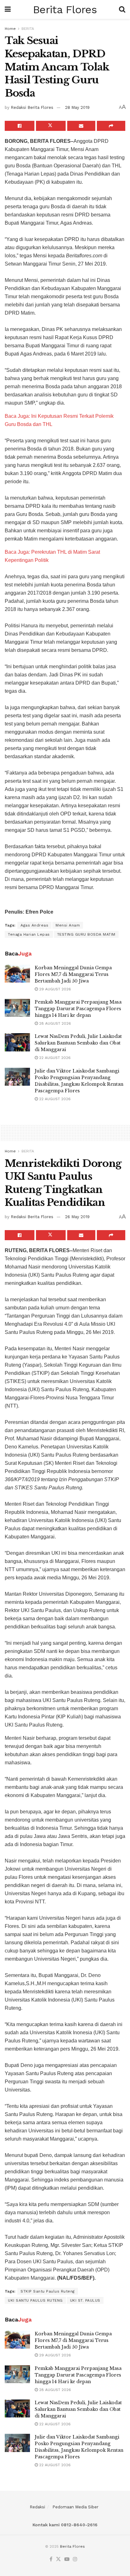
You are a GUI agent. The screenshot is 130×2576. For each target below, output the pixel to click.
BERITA (28, 29)
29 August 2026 (54, 989)
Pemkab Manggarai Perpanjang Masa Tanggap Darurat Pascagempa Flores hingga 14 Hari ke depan (78, 1009)
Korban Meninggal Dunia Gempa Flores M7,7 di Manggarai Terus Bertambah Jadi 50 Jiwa (73, 974)
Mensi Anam (68, 925)
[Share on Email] (81, 126)
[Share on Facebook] (20, 126)
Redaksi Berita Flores (32, 107)
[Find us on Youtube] (67, 2559)
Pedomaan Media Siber (75, 2507)
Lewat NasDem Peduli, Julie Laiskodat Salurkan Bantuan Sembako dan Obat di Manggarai (78, 1043)
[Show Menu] (8, 9)
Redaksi (37, 2507)
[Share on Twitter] (51, 126)
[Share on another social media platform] (111, 126)
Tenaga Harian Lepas (29, 934)
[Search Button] (122, 9)
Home (10, 29)
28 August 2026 (54, 1023)
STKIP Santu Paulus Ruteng (48, 2291)
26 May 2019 (77, 1217)
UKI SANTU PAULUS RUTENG (35, 2300)
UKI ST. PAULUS (85, 2300)
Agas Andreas (34, 925)
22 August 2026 (54, 1058)
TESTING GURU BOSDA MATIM (86, 934)
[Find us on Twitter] (58, 2559)
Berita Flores (65, 9)
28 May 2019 (77, 107)
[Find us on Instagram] (75, 2559)
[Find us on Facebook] (51, 2559)
